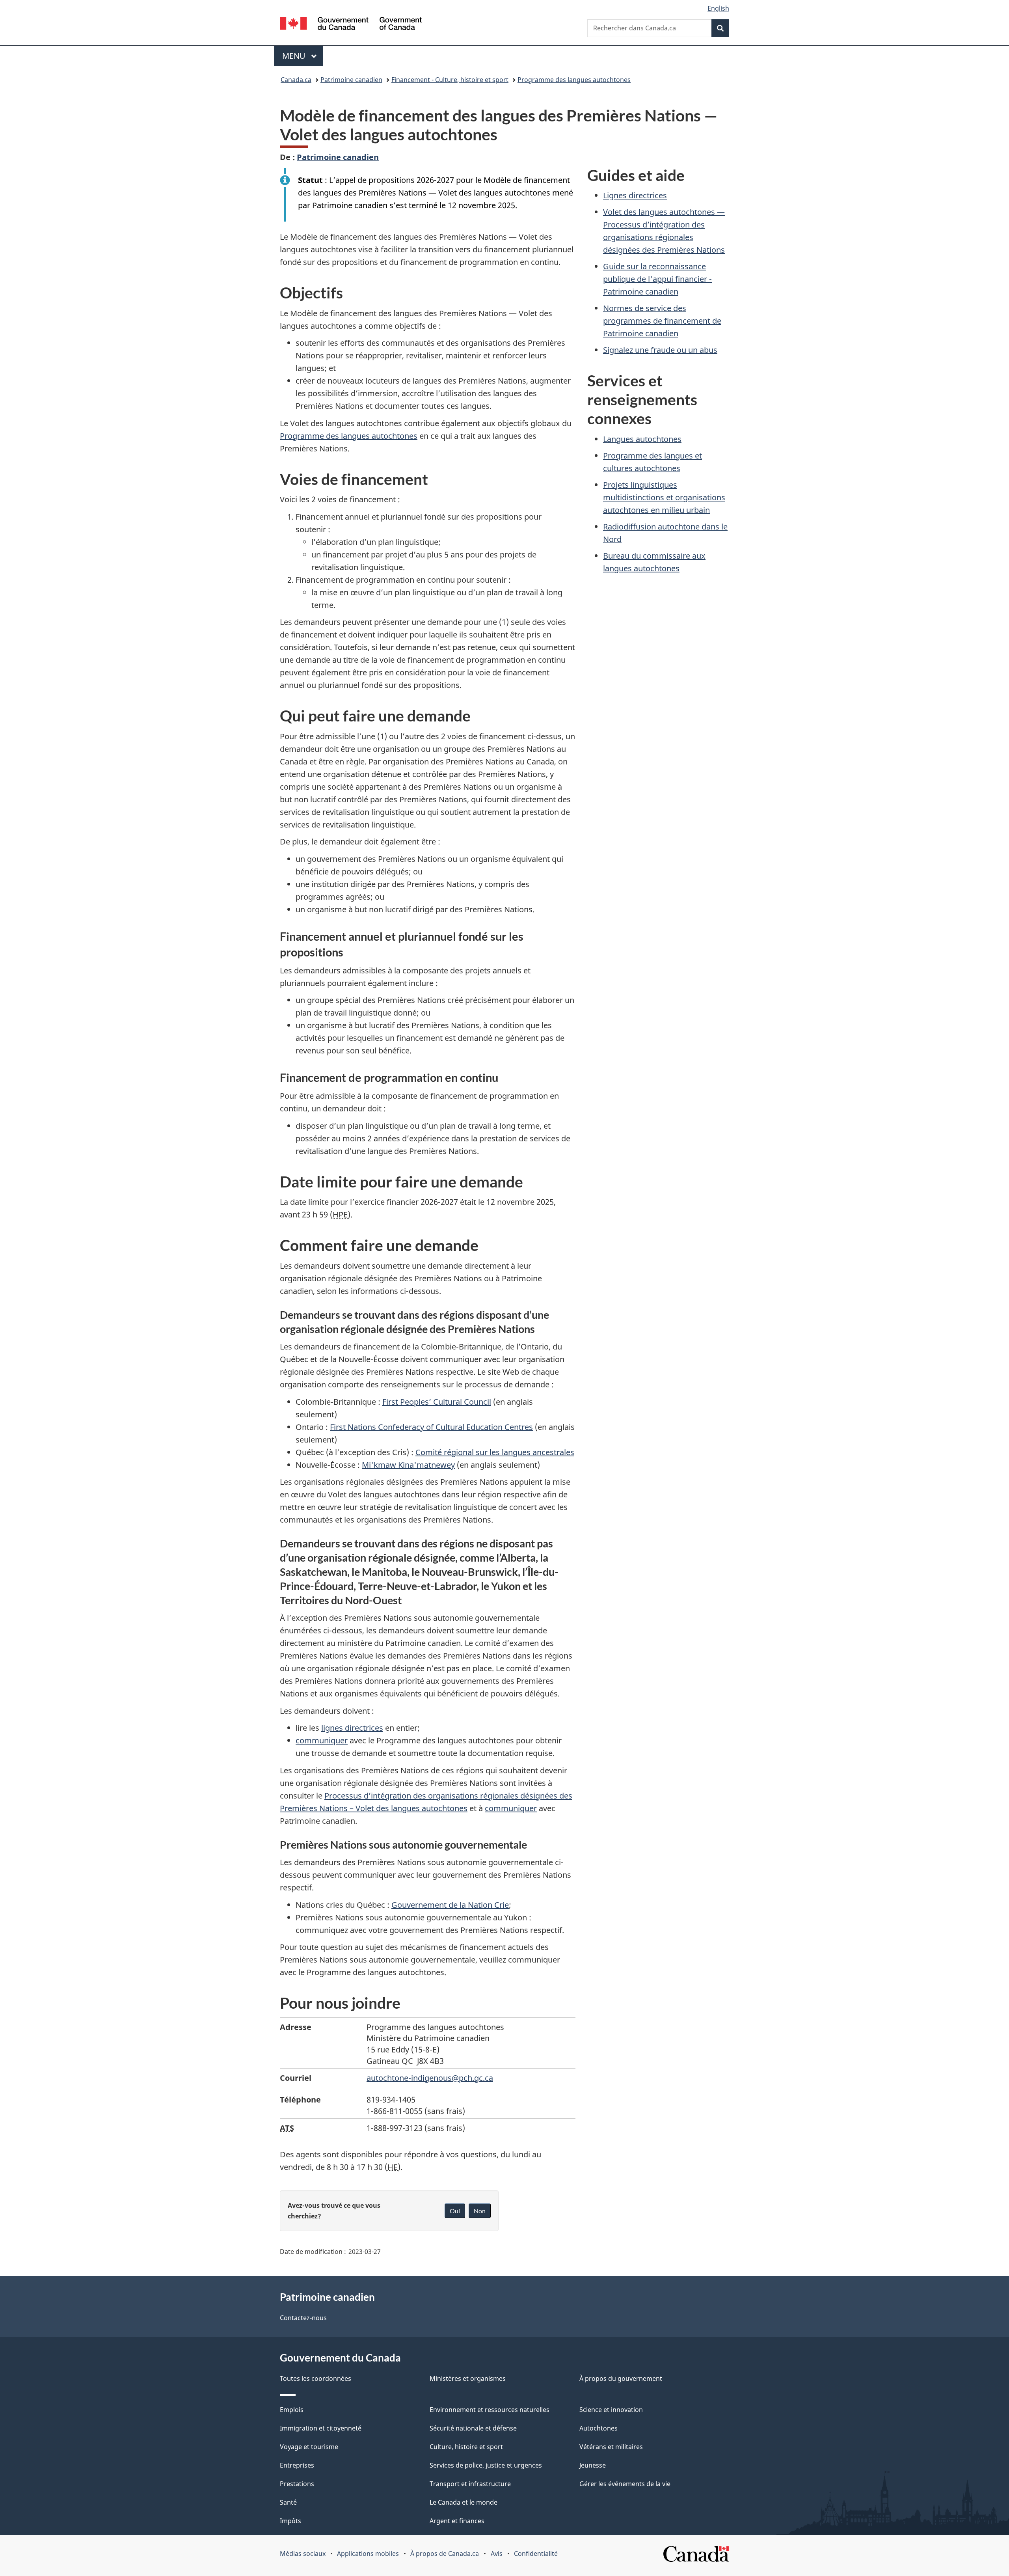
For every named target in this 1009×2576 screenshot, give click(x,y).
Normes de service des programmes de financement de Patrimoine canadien (662, 321)
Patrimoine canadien (351, 80)
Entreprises (297, 2465)
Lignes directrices (635, 195)
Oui (455, 2211)
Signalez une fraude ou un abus (660, 350)
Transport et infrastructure (470, 2484)
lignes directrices (352, 1728)
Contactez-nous (303, 2318)
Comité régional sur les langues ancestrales (495, 1452)
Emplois (292, 2410)
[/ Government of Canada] (351, 25)
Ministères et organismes (468, 2378)
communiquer (322, 1740)
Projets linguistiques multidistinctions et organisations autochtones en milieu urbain (664, 497)
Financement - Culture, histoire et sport (450, 80)
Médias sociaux (303, 2554)
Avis (497, 2554)
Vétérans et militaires (611, 2447)
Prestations (297, 2484)
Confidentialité (536, 2554)
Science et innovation (611, 2410)
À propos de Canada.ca (445, 2554)
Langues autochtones (642, 439)
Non (480, 2211)
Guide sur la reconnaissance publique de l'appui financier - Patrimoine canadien (657, 279)
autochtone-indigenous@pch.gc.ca (430, 2078)
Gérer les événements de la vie (625, 2484)
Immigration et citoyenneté (321, 2428)
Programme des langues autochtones (574, 80)
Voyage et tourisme (309, 2447)
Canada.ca (296, 80)
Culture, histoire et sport (466, 2447)
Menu (303, 56)
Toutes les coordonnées (316, 2378)
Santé (288, 2502)
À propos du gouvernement (621, 2378)
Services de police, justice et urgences (486, 2465)
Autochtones (599, 2428)
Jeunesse (593, 2465)
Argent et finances (457, 2521)
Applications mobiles (368, 2554)
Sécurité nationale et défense (473, 2428)
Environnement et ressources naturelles (490, 2410)
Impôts (290, 2521)
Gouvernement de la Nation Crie (450, 1905)
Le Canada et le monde (464, 2502)
